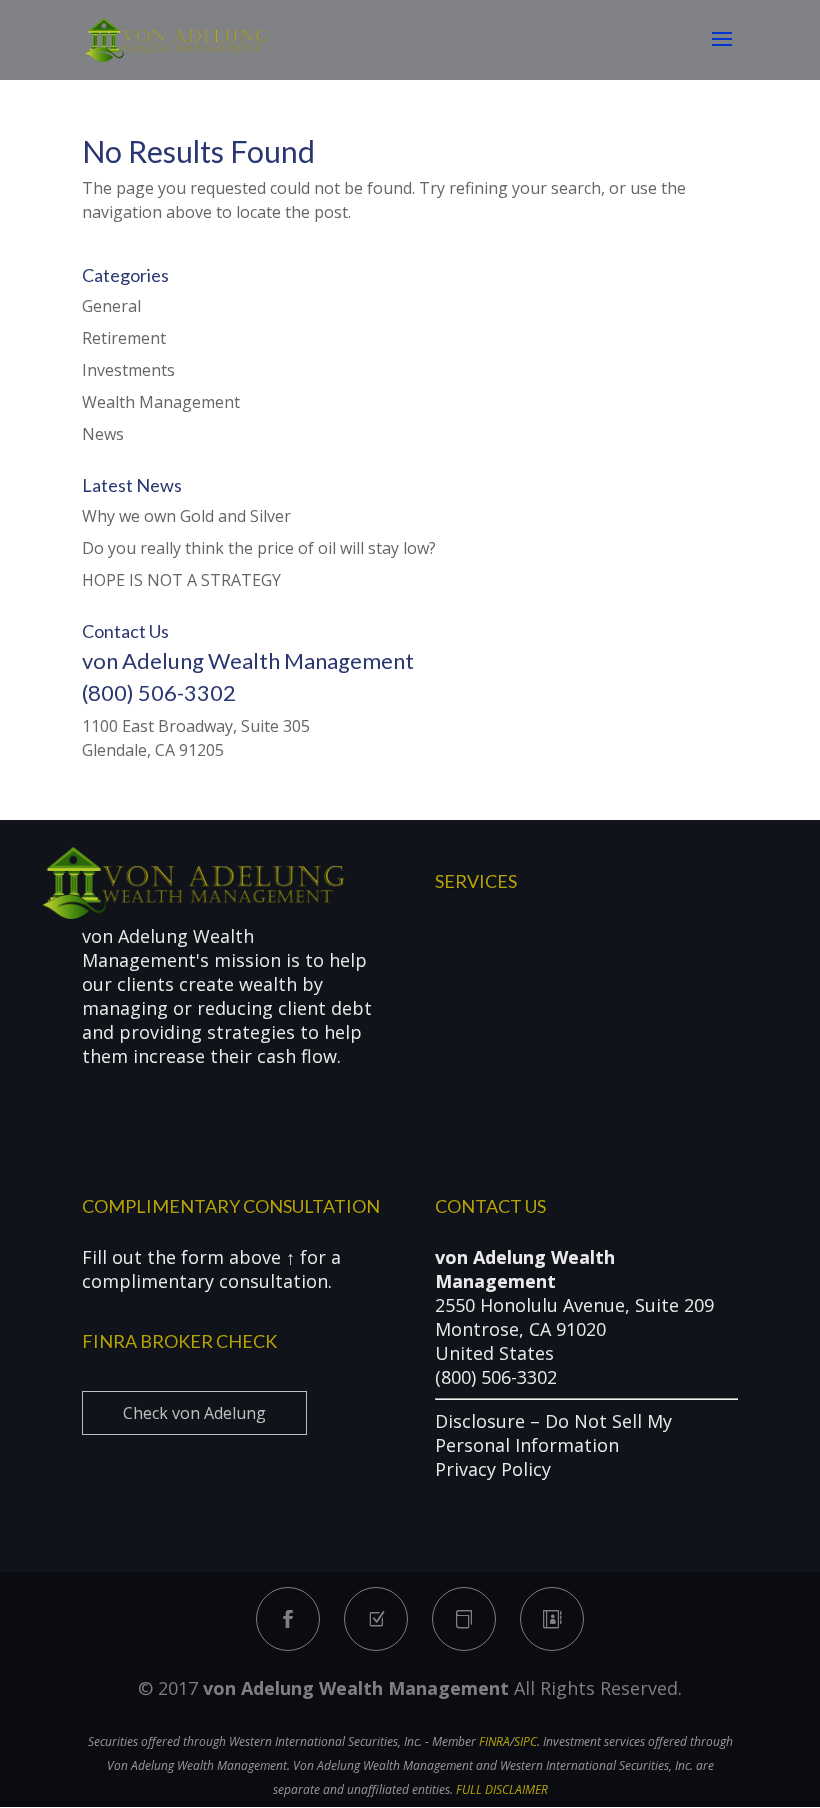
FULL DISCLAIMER (502, 1789)
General (111, 306)
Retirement (124, 338)
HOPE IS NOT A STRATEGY (181, 580)
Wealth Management (161, 402)
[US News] (464, 1619)
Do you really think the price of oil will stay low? (259, 548)
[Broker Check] (552, 1619)
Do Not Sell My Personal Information (553, 1433)
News (103, 434)
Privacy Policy (493, 1469)
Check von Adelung (194, 1413)
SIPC (525, 1741)
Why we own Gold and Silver (186, 516)
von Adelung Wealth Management (356, 1688)
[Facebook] (288, 1619)
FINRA (494, 1741)
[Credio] (376, 1619)
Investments (128, 370)
